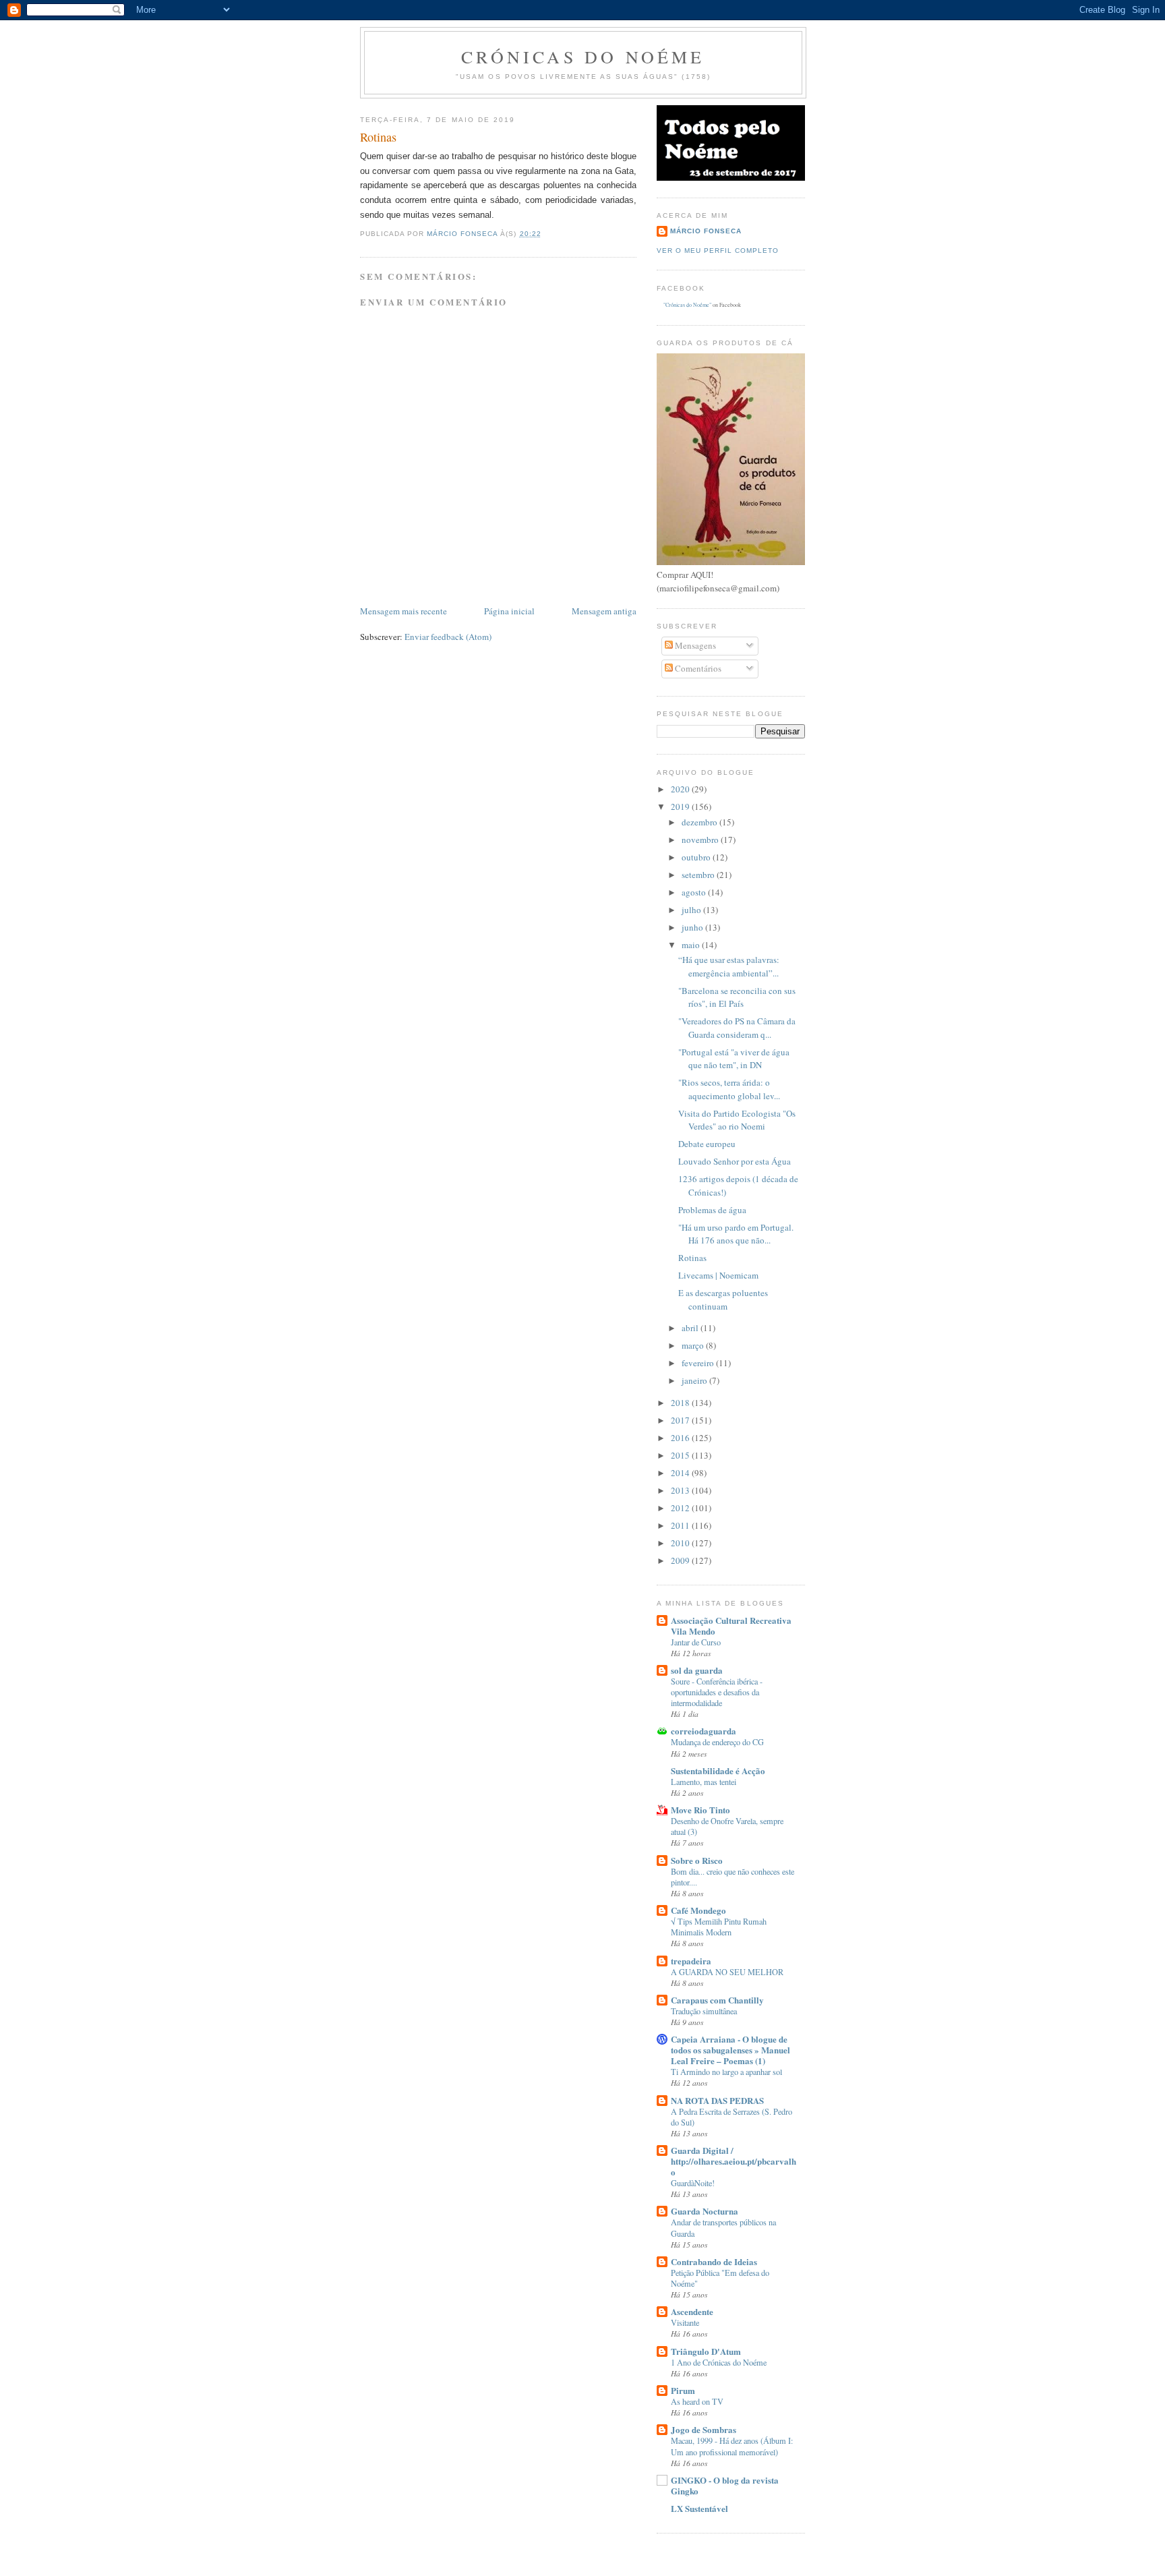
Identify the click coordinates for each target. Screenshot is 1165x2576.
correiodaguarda (704, 1731)
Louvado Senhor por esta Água (735, 1161)
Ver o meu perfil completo (718, 251)
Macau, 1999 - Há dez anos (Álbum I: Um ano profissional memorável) (732, 2446)
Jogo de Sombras (704, 2429)
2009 (681, 1560)
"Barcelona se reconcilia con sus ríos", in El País (737, 997)
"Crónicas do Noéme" (687, 305)
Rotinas (692, 1258)
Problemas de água (712, 1210)
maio (692, 945)
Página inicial (509, 611)
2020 (681, 789)
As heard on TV (697, 2401)
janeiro (695, 1380)
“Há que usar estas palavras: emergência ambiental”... (729, 966)
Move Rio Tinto (700, 1810)
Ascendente (692, 2311)
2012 (681, 1508)
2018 (681, 1403)
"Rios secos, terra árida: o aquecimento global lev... (729, 1089)
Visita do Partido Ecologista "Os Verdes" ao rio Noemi (737, 1120)
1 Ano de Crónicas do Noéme (719, 2362)
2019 (681, 807)
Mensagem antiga (604, 611)
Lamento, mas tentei (704, 1782)
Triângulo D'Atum (706, 2351)
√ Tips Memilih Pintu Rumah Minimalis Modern (719, 1927)
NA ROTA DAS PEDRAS (717, 2100)
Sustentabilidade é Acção (718, 1770)
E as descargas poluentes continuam (723, 1299)
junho (693, 927)
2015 (681, 1455)
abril (691, 1328)
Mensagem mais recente (404, 611)
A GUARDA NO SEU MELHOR (727, 1972)
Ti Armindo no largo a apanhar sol (726, 2072)
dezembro (700, 822)
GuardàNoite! (693, 2183)
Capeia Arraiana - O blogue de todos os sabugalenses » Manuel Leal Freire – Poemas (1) (730, 2050)
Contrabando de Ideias (714, 2261)
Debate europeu (707, 1144)
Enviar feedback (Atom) (448, 637)
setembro (699, 875)
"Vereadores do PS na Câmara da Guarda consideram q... (737, 1028)
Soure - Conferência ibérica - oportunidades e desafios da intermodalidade (717, 1692)
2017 (681, 1420)
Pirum (683, 2390)
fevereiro (699, 1363)
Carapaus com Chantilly (717, 2000)
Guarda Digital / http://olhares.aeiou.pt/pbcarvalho (734, 2161)
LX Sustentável (699, 2508)
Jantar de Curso (696, 1642)
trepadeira (691, 1961)
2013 (681, 1490)
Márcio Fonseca (706, 231)
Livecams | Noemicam (718, 1275)
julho (692, 910)
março (694, 1345)
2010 (681, 1543)
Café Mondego (698, 1910)
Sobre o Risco (697, 1860)
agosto (695, 892)
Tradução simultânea (704, 2011)
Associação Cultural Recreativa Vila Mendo (731, 1626)
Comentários (697, 668)
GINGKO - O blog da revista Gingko (725, 2485)
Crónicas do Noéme (583, 57)
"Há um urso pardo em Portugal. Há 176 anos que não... (736, 1234)
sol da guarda (697, 1670)
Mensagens (694, 645)
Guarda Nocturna (705, 2211)
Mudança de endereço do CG (717, 1742)
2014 (681, 1473)
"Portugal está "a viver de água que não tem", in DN (734, 1059)
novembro (701, 840)
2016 (681, 1438)
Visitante (685, 2322)
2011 (681, 1525)
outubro (697, 857)
